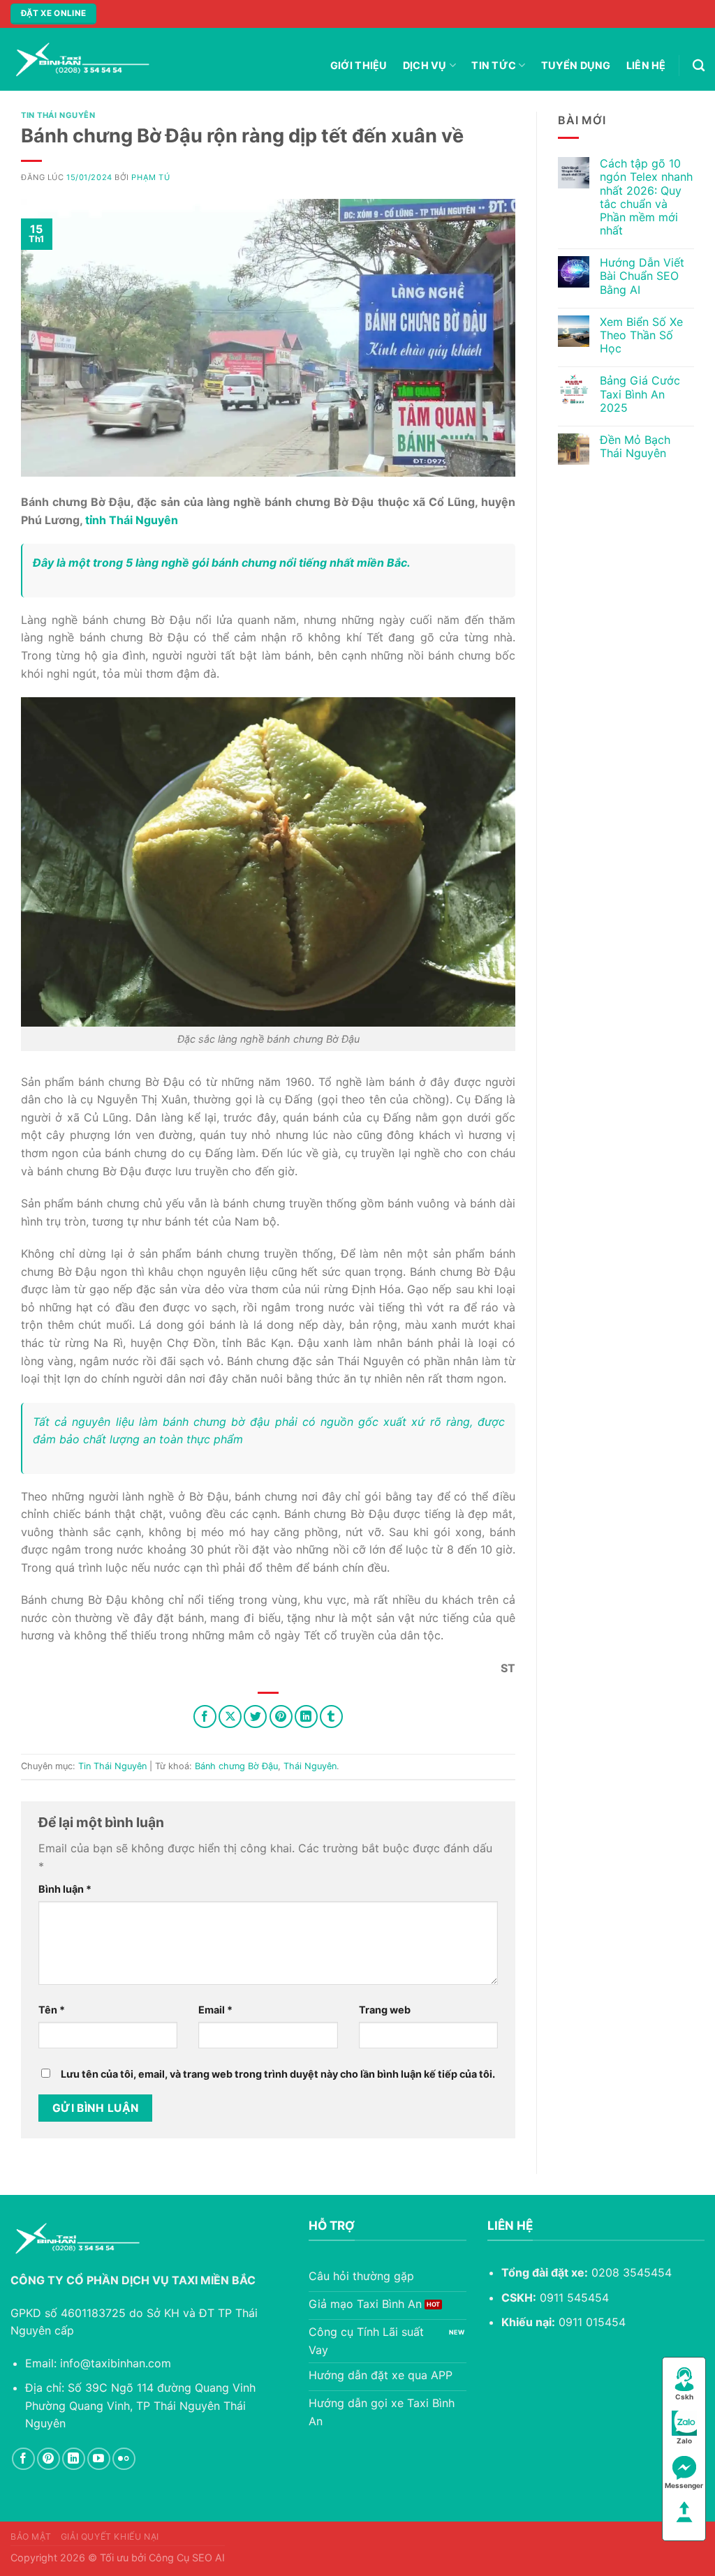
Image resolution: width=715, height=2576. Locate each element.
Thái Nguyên (310, 1766)
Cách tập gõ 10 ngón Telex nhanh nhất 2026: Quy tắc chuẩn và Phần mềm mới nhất (646, 197)
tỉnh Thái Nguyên (132, 520)
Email (215, 2010)
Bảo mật (31, 2537)
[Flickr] (124, 2459)
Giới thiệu (359, 65)
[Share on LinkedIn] (306, 1717)
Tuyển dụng (576, 65)
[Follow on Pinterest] (49, 2459)
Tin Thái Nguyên (58, 115)
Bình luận (65, 1889)
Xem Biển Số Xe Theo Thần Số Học (641, 335)
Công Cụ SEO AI (187, 2558)
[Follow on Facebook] (23, 2459)
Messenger (684, 2485)
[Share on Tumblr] (331, 1717)
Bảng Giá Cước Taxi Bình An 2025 (640, 394)
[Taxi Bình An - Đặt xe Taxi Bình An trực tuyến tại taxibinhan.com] (80, 59)
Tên (52, 2010)
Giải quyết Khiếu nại (110, 2537)
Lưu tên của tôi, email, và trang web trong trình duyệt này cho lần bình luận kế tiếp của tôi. (278, 2074)
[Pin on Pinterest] (281, 1717)
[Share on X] (230, 1717)
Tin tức (494, 65)
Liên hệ (646, 65)
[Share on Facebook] (205, 1717)
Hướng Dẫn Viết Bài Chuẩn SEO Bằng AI (642, 276)
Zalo (684, 2441)
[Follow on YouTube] (99, 2459)
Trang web (385, 2010)
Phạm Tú (150, 177)
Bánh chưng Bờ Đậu (236, 1766)
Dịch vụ (425, 65)
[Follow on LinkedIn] (74, 2459)
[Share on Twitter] (255, 1717)
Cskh (684, 2397)
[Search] (699, 66)
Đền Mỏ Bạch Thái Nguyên (635, 447)
